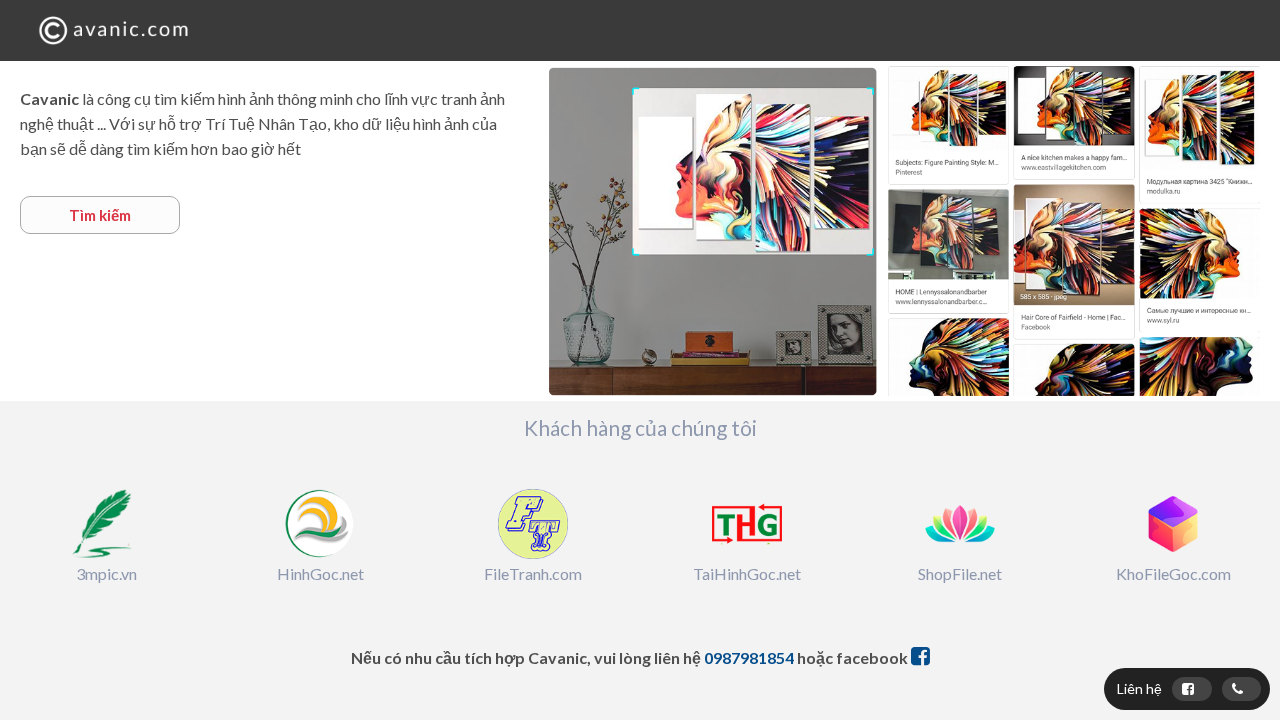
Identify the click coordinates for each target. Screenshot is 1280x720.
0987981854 (749, 657)
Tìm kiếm (100, 215)
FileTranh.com (533, 573)
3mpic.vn (106, 573)
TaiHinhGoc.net (747, 573)
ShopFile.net (960, 573)
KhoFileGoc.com (1173, 573)
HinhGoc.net (320, 573)
